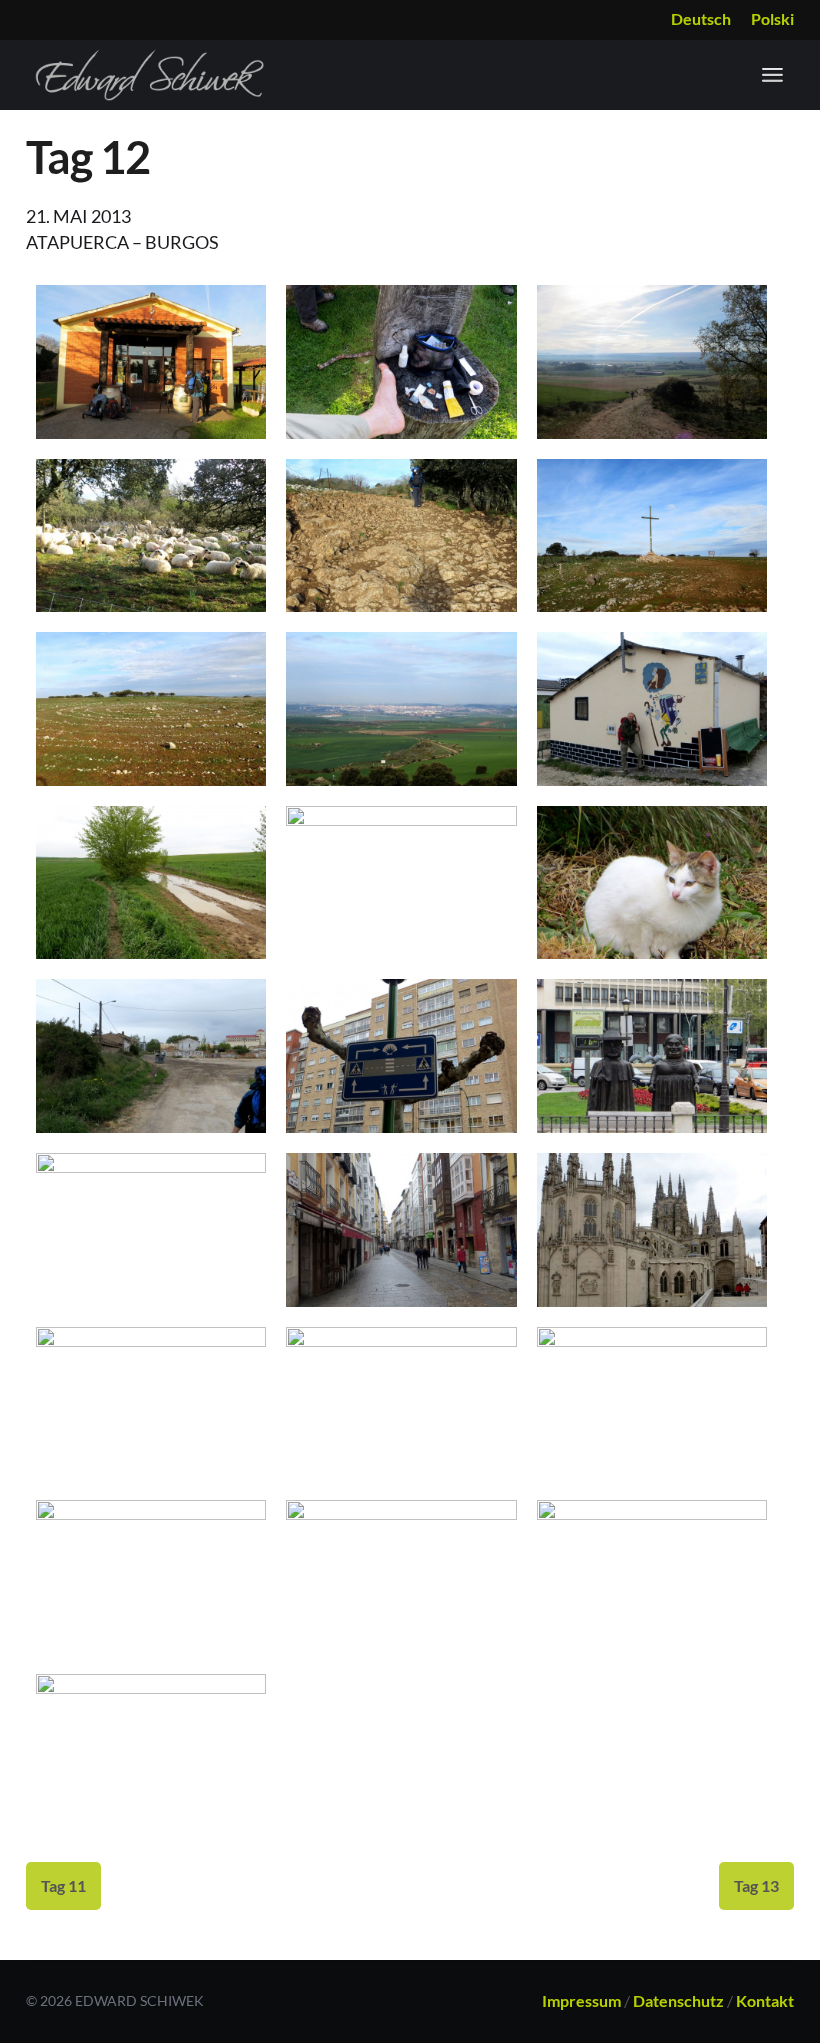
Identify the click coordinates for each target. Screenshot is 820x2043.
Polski (772, 18)
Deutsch (701, 18)
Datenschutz (678, 2000)
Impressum (581, 2000)
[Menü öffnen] (772, 75)
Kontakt (765, 2000)
